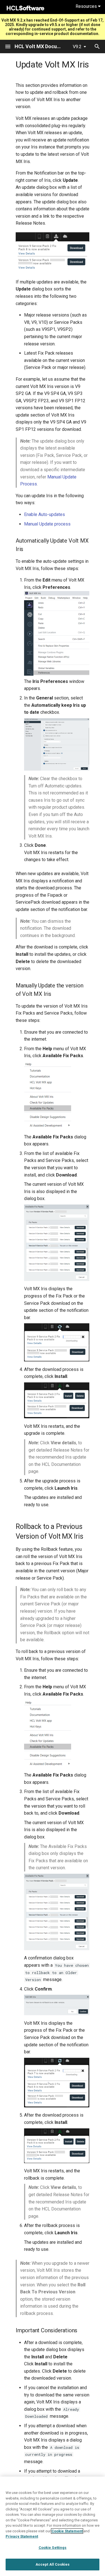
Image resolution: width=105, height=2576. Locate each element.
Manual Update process (47, 524)
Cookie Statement (67, 2531)
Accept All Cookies (53, 2564)
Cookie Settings (53, 2548)
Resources (87, 6)
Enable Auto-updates (45, 514)
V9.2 (77, 47)
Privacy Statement (22, 2536)
